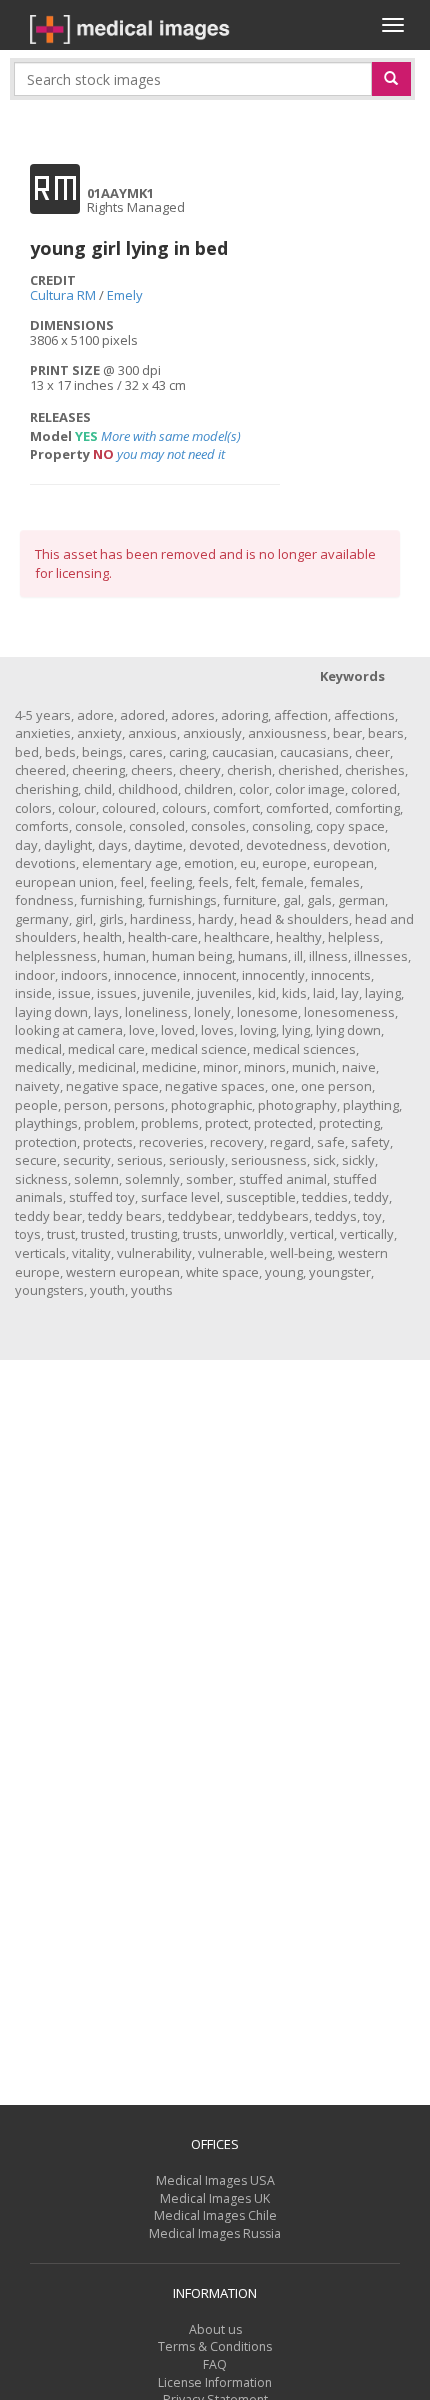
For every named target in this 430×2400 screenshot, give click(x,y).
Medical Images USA (215, 2180)
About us (215, 2329)
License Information (215, 2382)
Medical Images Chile (215, 2215)
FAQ (215, 2364)
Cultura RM (63, 295)
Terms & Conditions (215, 2346)
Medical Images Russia (215, 2233)
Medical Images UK (215, 2198)
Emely (125, 295)
